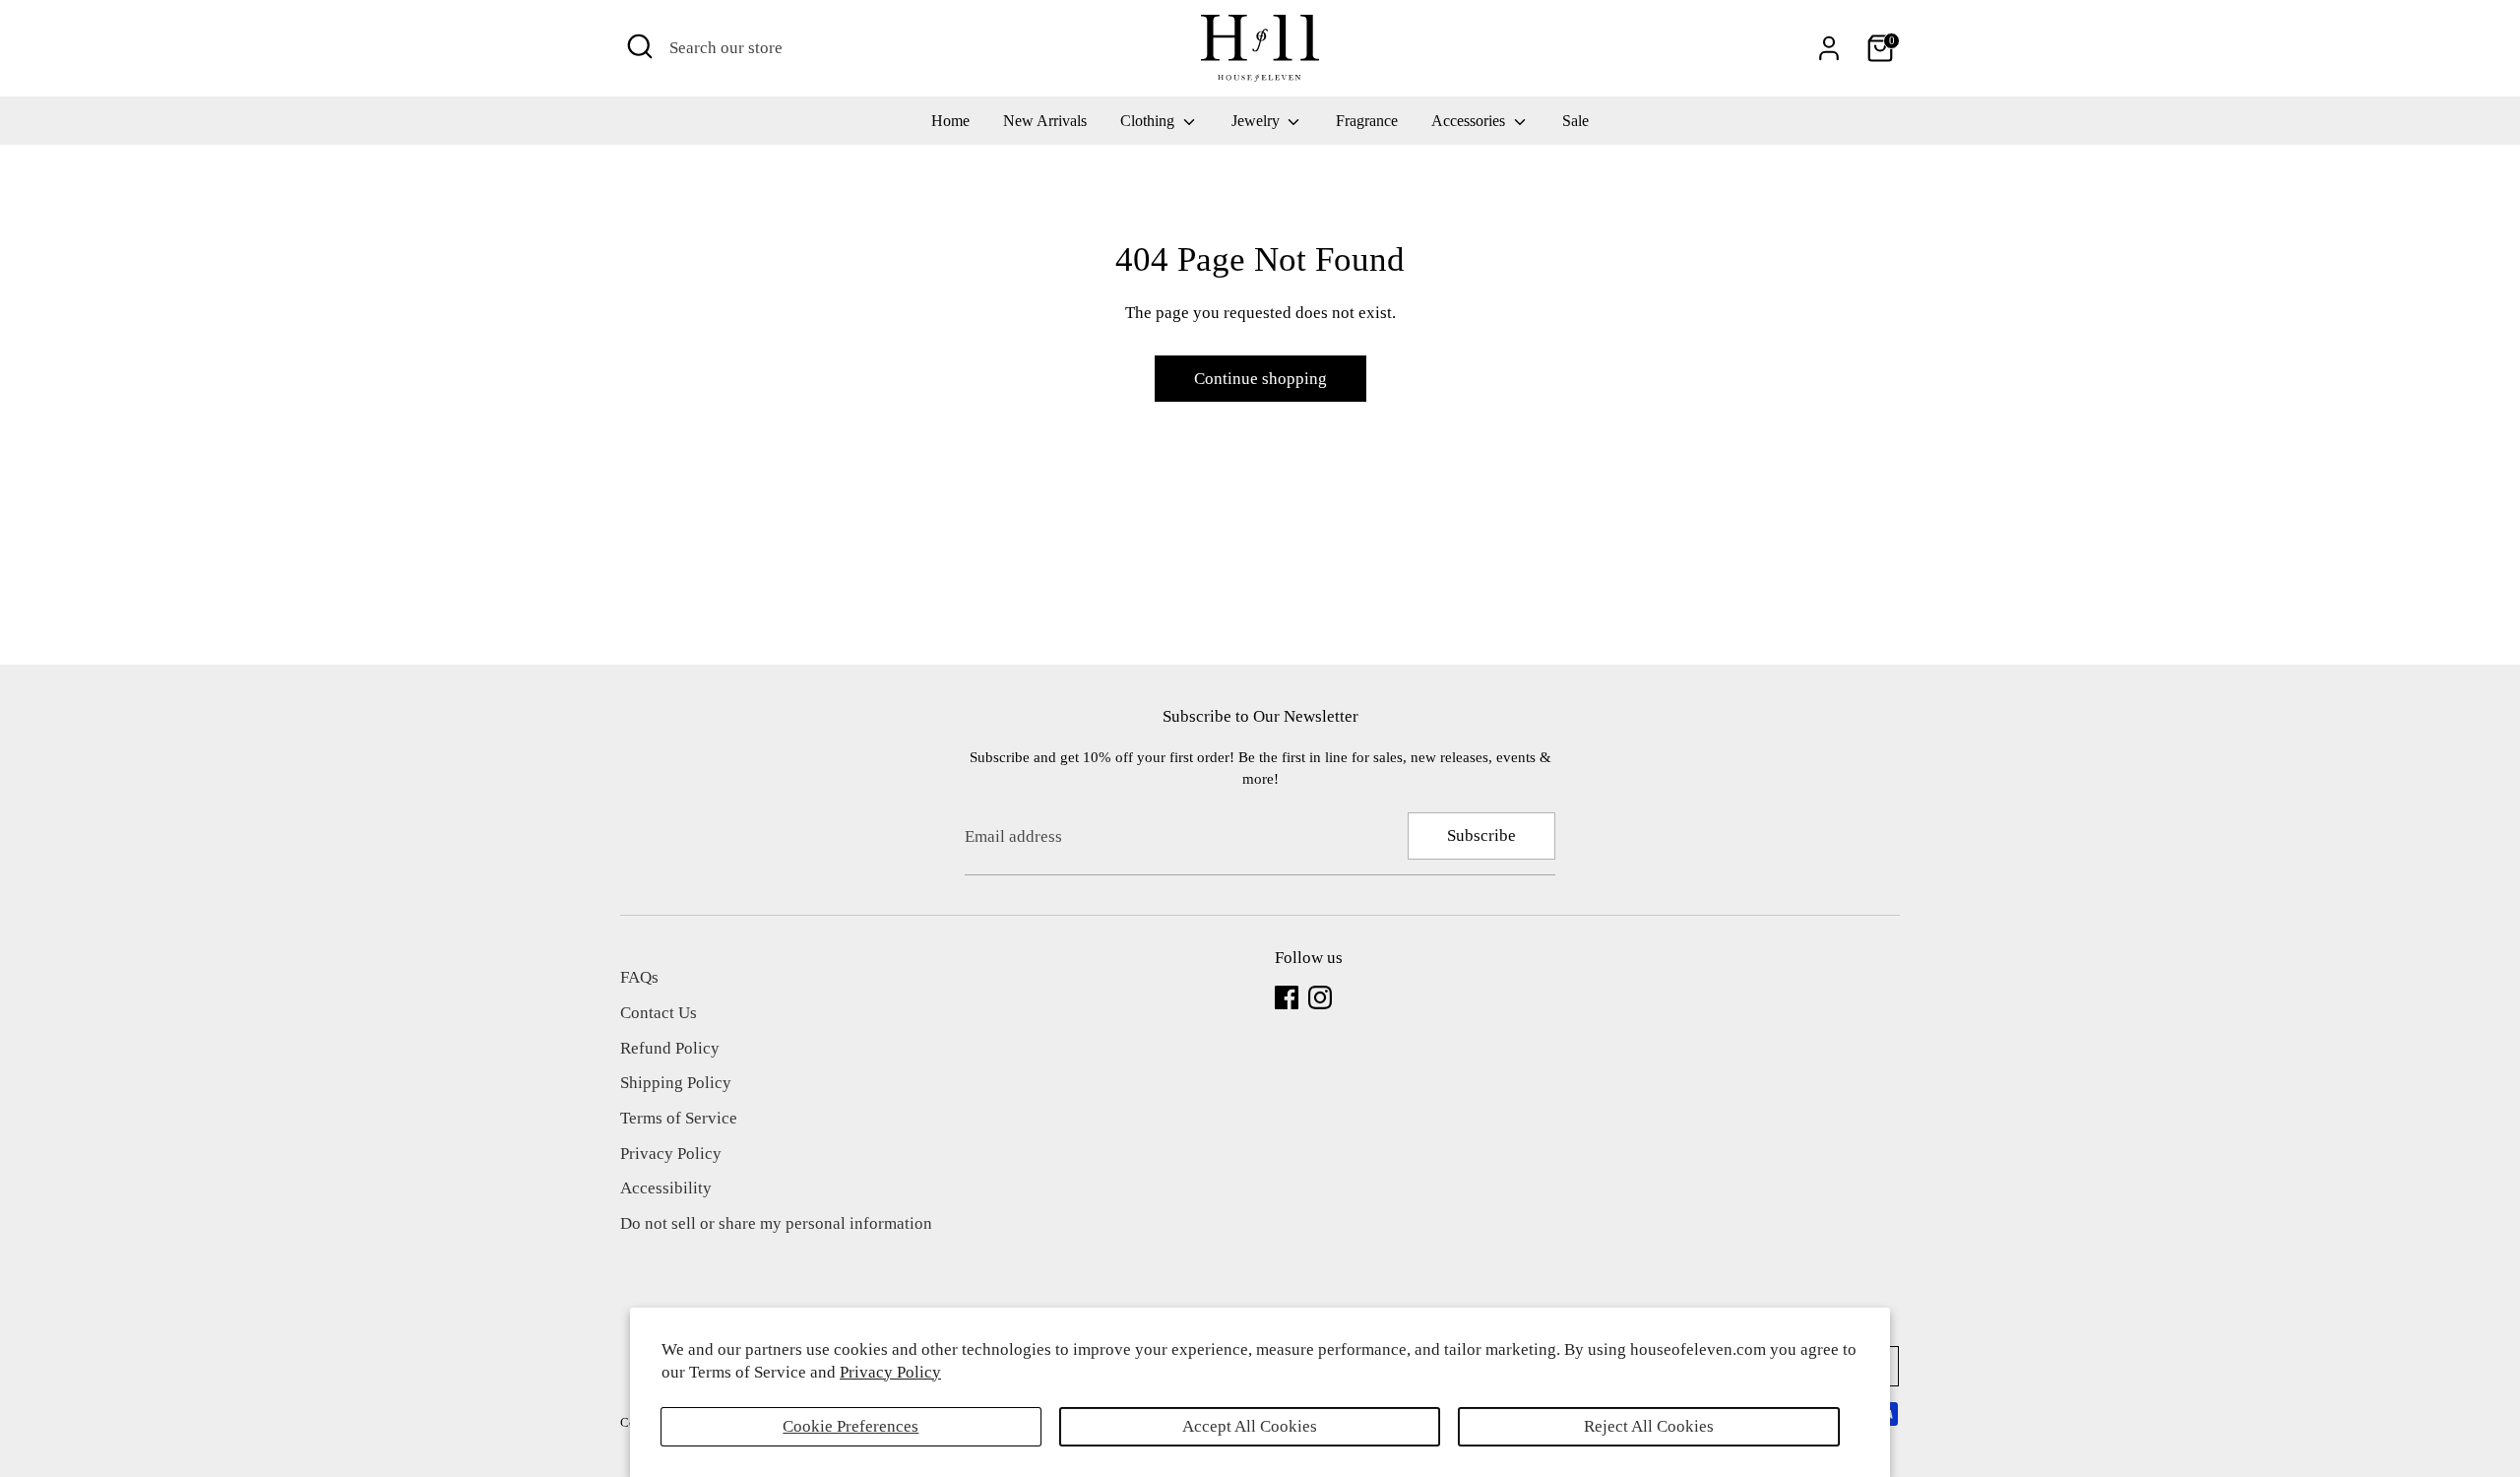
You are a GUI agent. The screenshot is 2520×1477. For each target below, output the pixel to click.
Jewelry (1258, 121)
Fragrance (1367, 121)
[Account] (1829, 48)
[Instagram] (1320, 997)
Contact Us (659, 1013)
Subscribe (1481, 835)
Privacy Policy (890, 1372)
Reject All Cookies (1649, 1426)
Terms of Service (679, 1118)
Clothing (1149, 121)
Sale (1575, 121)
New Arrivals (1045, 121)
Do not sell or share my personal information (776, 1223)
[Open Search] (640, 46)
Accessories (1470, 121)
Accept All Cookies (1250, 1426)
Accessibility (666, 1188)
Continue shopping (1260, 379)
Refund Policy (670, 1048)
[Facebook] (1287, 997)
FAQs (639, 977)
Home (950, 121)
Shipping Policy (676, 1083)
